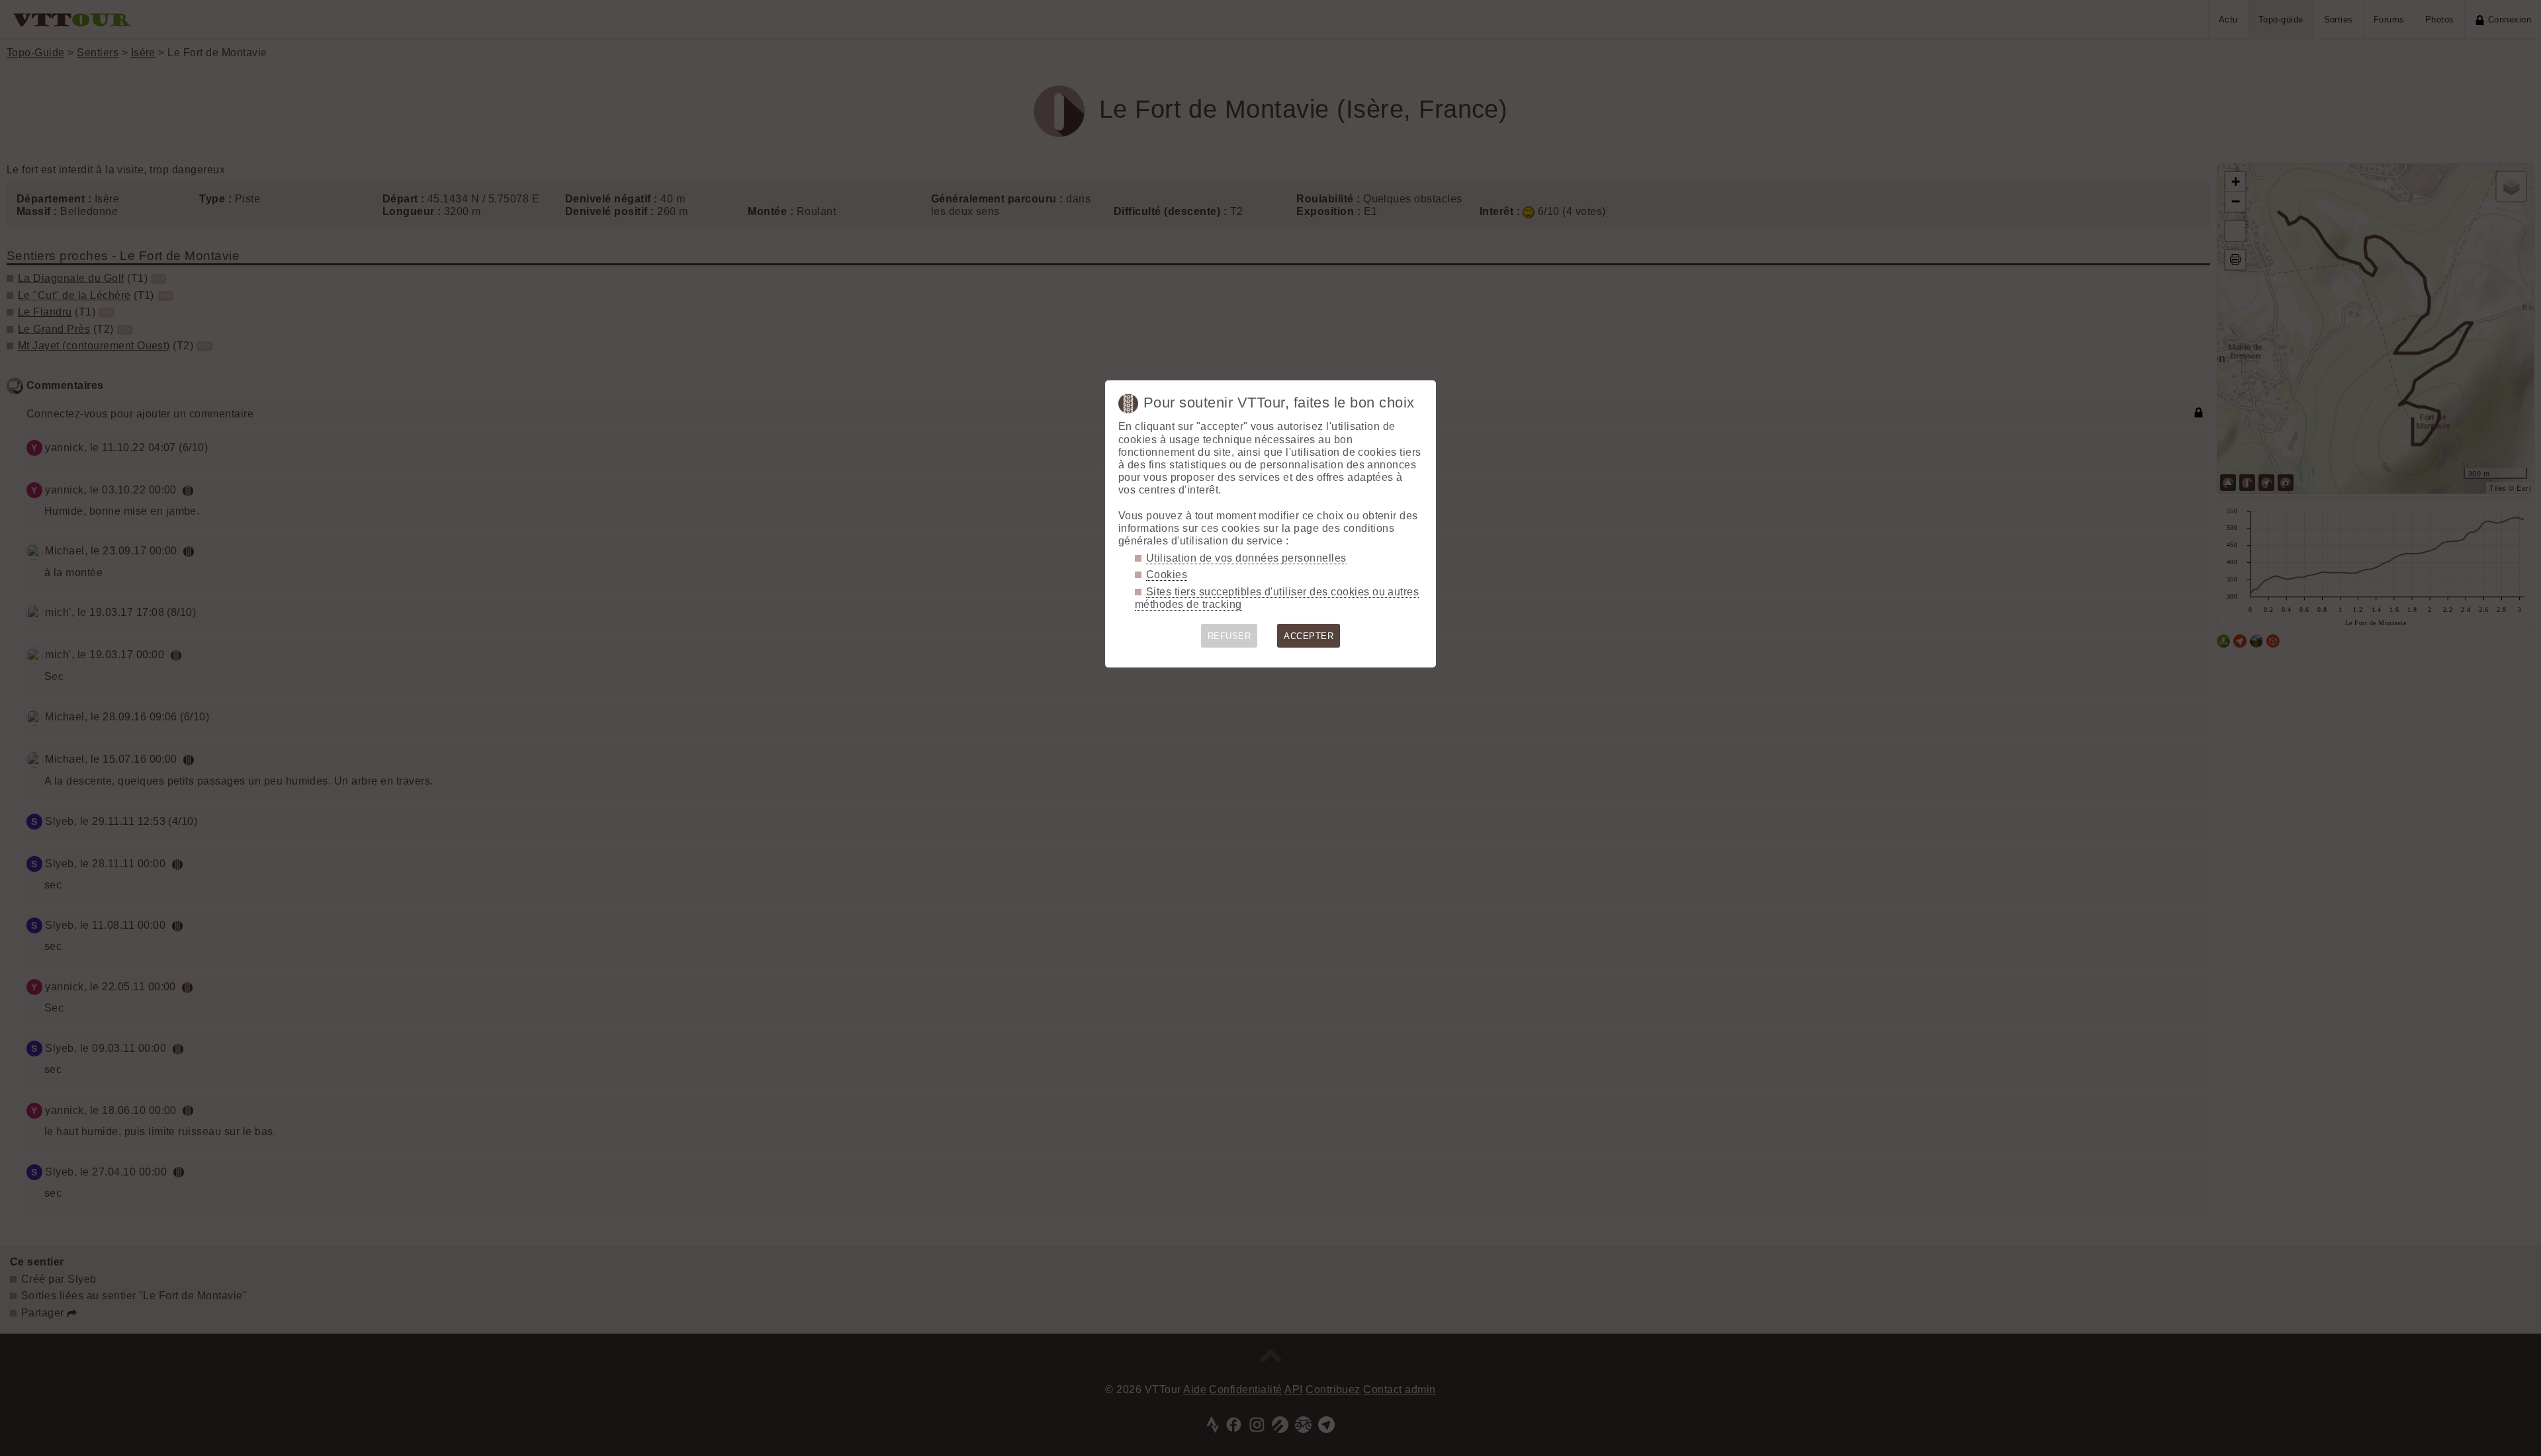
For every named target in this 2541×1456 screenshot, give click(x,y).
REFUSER (1229, 636)
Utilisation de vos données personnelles (1246, 558)
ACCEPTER (1309, 636)
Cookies (1167, 575)
